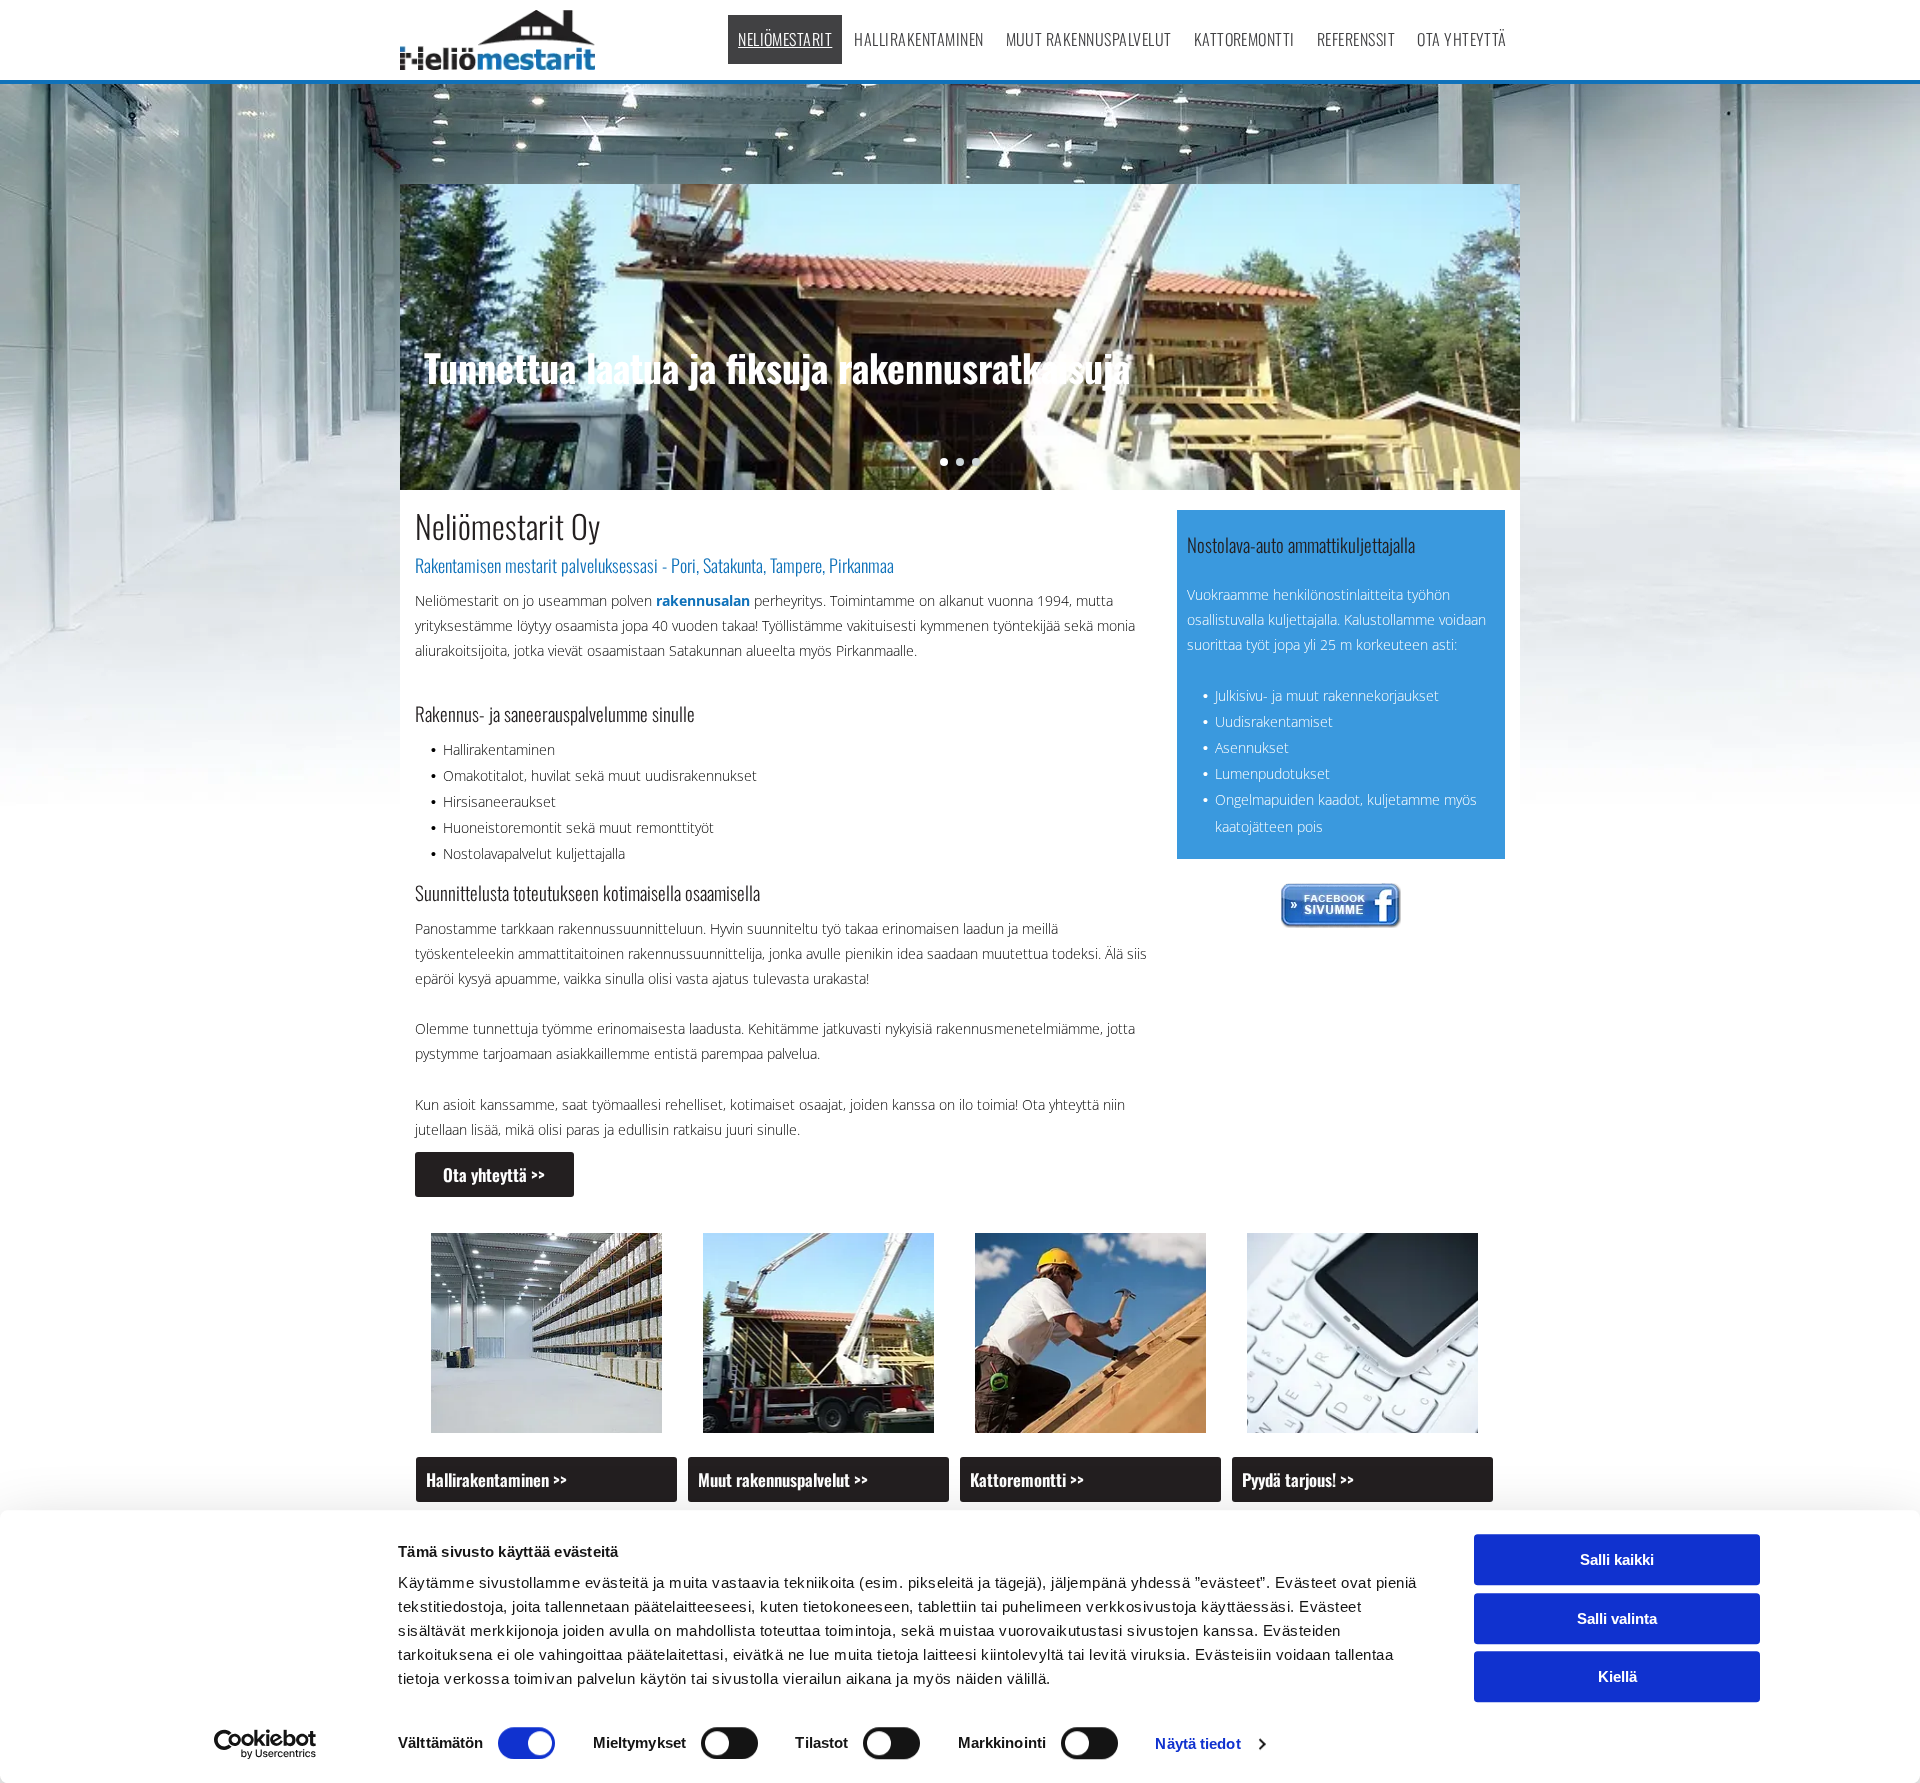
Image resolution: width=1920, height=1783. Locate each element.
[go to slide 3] (976, 462)
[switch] (729, 1743)
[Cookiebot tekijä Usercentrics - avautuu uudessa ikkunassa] (265, 1744)
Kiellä (1617, 1676)
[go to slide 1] (944, 462)
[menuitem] (786, 39)
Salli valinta (1617, 1618)
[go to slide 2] (960, 462)
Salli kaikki (1617, 1559)
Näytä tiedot (1197, 1743)
